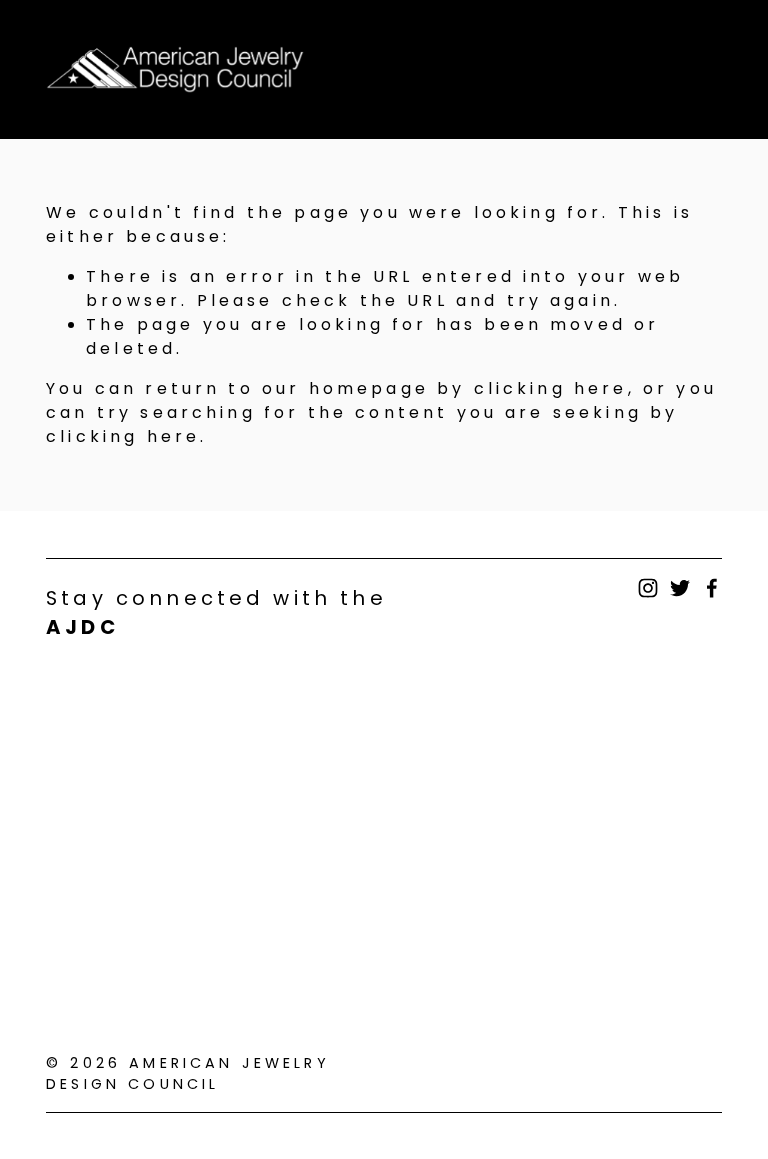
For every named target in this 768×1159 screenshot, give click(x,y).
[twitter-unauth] (680, 588)
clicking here (551, 388)
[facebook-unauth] (712, 588)
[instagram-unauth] (648, 588)
